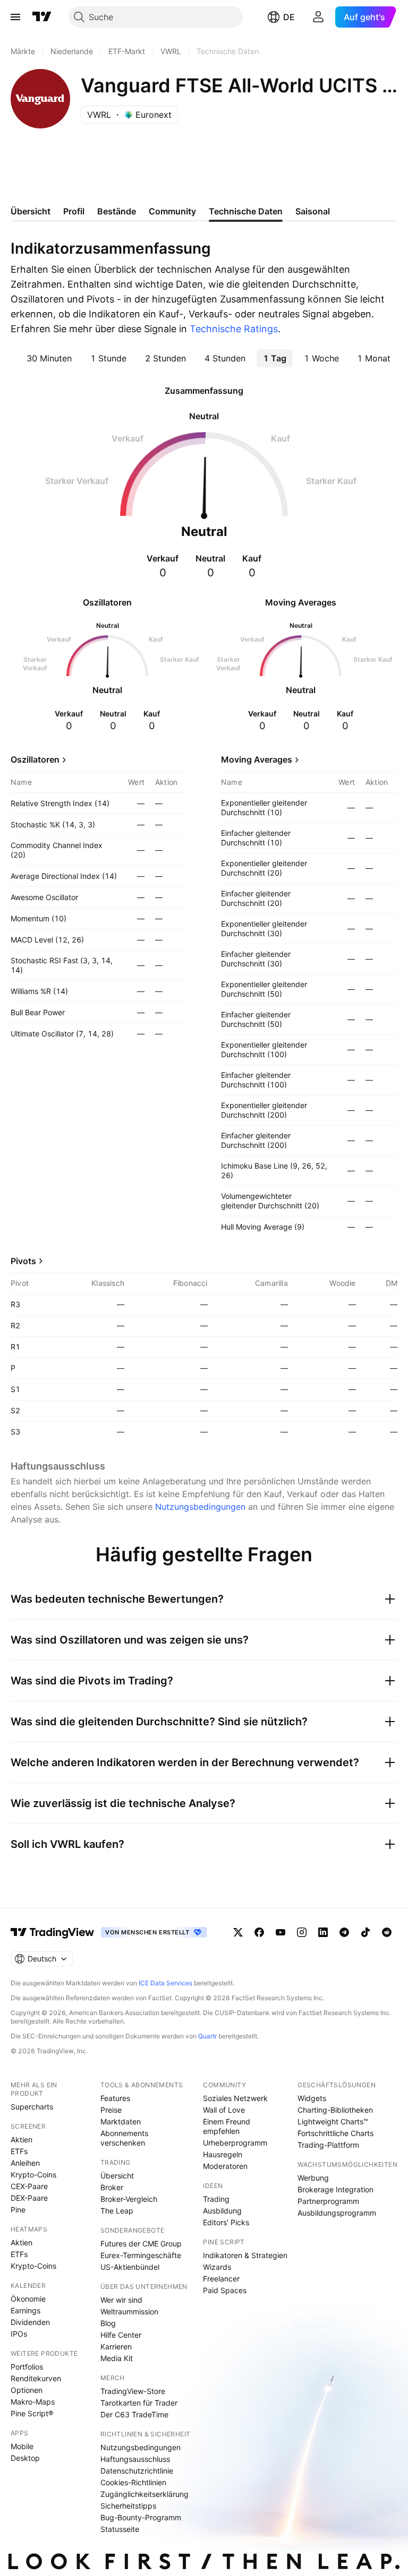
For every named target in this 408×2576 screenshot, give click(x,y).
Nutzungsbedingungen (200, 1507)
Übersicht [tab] (31, 211)
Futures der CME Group (141, 2244)
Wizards (217, 2267)
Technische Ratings (234, 329)
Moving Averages (257, 759)
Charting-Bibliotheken (335, 2110)
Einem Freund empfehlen (227, 2126)
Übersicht (117, 2176)
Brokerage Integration (335, 2189)
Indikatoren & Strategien (245, 2255)
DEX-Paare (29, 2198)
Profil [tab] (74, 211)
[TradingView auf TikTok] (365, 1932)
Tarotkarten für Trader (139, 2403)
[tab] (49, 358)
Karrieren (116, 2346)
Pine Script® (32, 2413)
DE (289, 17)
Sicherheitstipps (128, 2506)
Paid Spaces (225, 2290)
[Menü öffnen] (15, 17)
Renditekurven (36, 2378)
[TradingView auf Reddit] (387, 1932)
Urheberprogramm (235, 2143)
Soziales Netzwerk (235, 2098)
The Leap (117, 2211)
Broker (112, 2187)
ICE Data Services (165, 1983)
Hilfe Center (121, 2335)
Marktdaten (121, 2121)
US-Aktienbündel (130, 2267)
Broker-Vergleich (129, 2199)
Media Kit (117, 2358)
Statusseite (120, 2529)
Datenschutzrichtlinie (137, 2471)
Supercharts (32, 2107)
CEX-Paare (29, 2186)
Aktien (22, 2140)
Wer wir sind (121, 2300)
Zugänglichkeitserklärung (144, 2494)
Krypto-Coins (33, 2175)
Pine (18, 2210)
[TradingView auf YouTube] (280, 1932)
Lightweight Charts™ (333, 2121)
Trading (216, 2199)
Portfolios (27, 2367)
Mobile (22, 2446)
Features (115, 2098)
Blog (108, 2323)
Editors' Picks (226, 2222)
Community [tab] (172, 211)
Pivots (23, 1261)
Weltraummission (129, 2311)
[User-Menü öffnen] (318, 17)
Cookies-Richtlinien (133, 2482)
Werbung (313, 2178)
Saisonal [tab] (313, 211)
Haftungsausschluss (135, 2459)
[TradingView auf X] (238, 1932)
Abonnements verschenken (124, 2138)
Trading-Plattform (328, 2145)
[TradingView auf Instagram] (302, 1932)
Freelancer (221, 2279)
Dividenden (30, 2322)
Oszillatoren (35, 759)
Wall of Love (224, 2110)
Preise (111, 2110)
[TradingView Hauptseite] (42, 17)
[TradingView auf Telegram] (344, 1932)
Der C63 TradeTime (134, 2414)
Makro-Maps (33, 2402)
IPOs (19, 2334)
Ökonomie (28, 2299)
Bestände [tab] (117, 211)
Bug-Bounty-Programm (141, 2517)
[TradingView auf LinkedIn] (323, 1932)
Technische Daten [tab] (246, 211)
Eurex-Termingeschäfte (141, 2255)
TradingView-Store (133, 2391)
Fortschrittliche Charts (335, 2133)
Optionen (27, 2390)
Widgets (312, 2098)
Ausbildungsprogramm (337, 2213)
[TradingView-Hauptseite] (53, 1932)
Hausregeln (223, 2154)
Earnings (25, 2310)
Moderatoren (225, 2166)
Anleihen (25, 2163)
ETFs (19, 2151)
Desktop (25, 2458)
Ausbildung (222, 2211)
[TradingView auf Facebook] (259, 1932)
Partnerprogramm (328, 2201)
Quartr (207, 2036)
